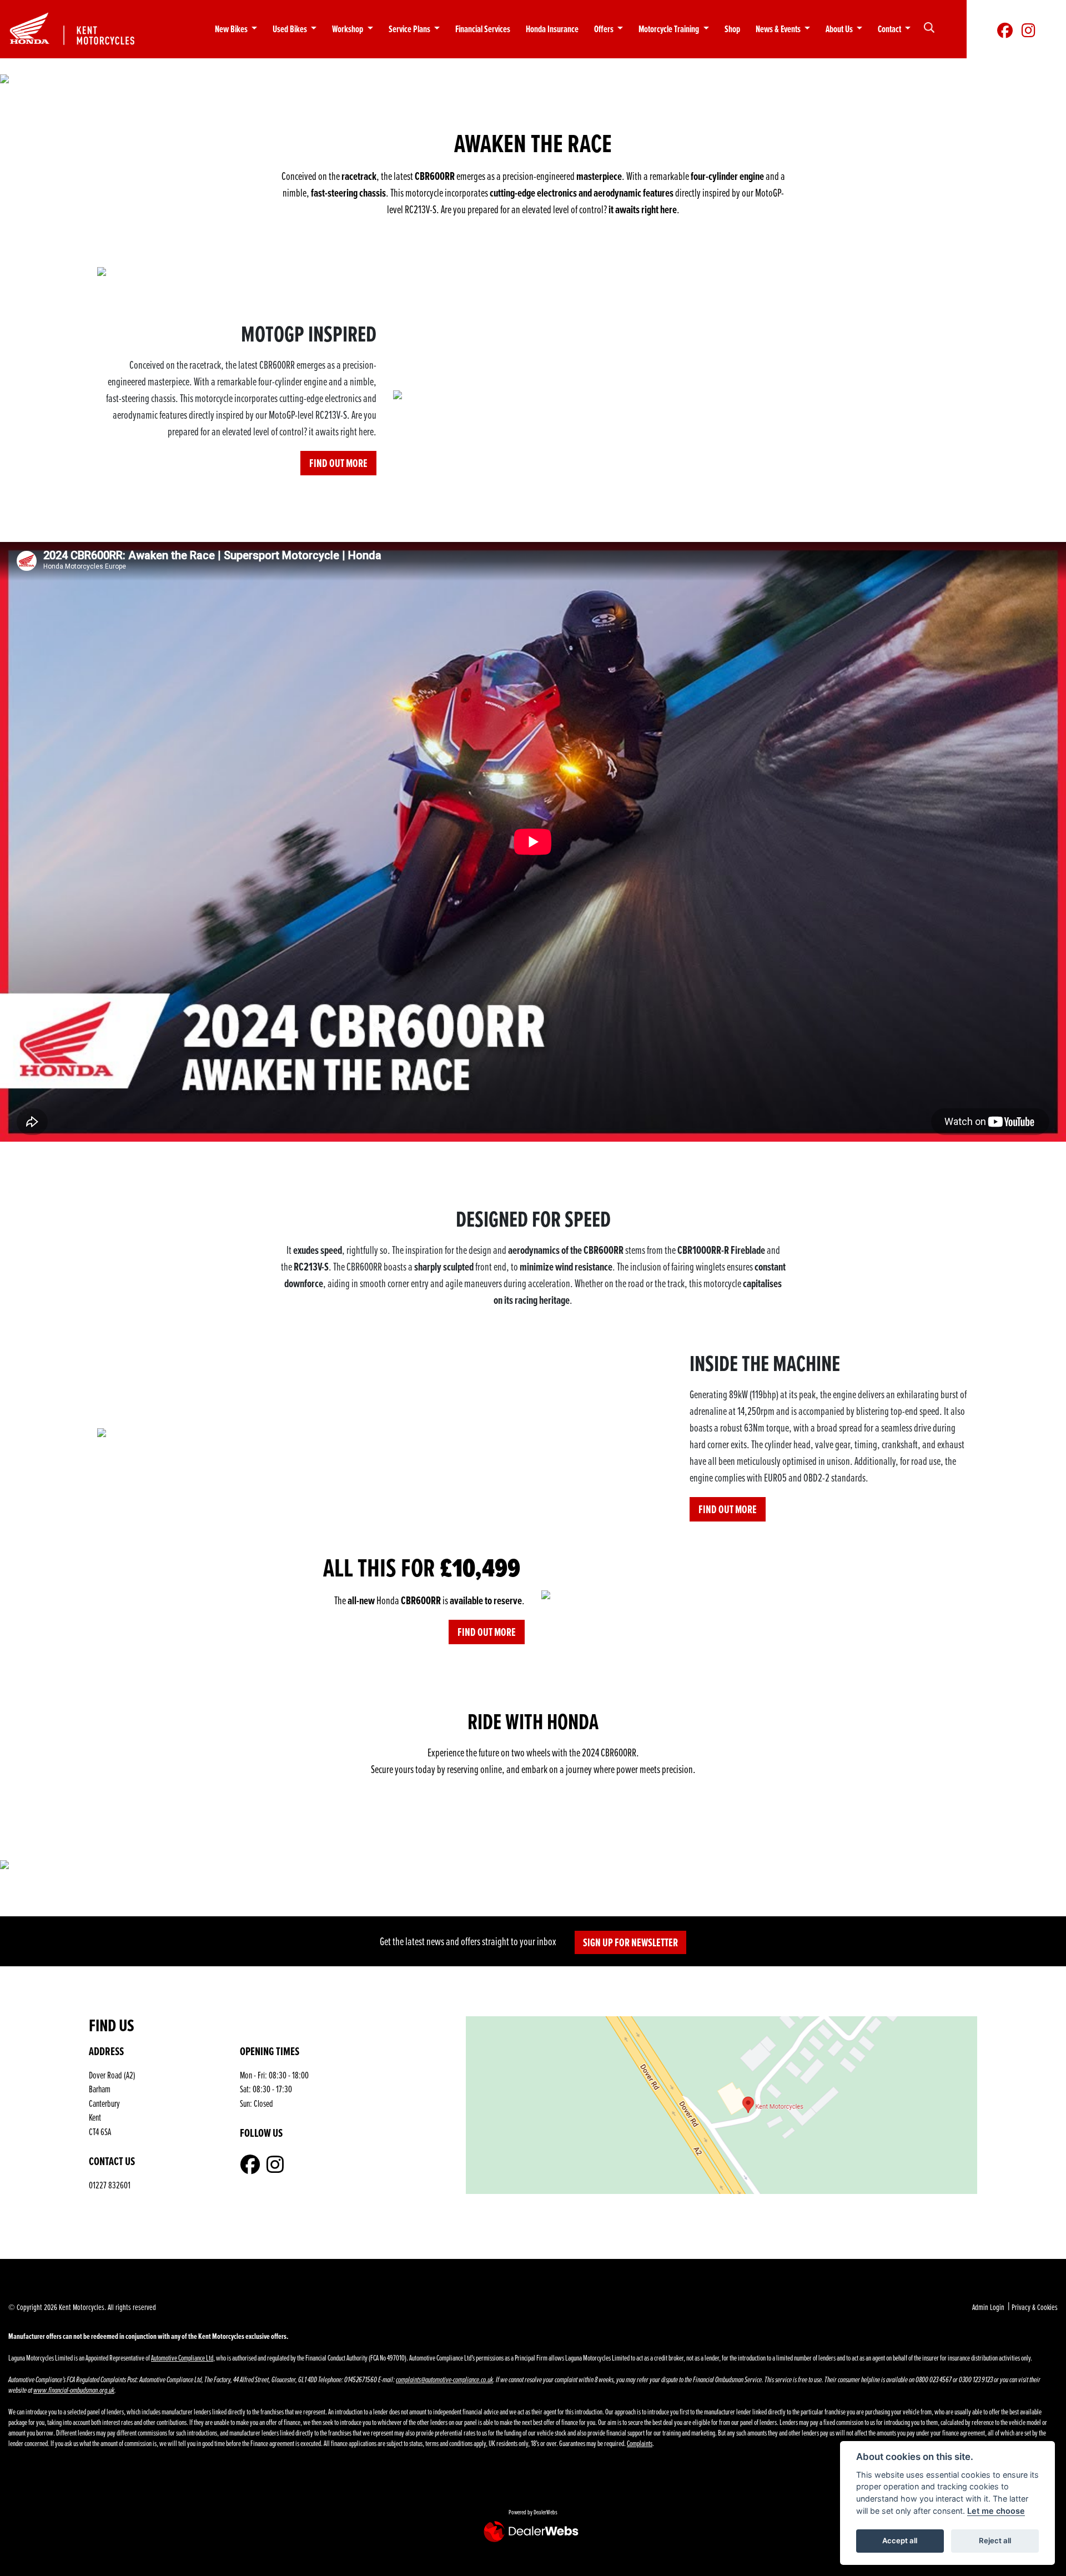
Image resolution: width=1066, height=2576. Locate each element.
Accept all (900, 2540)
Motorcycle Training (670, 29)
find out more (338, 463)
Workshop (348, 29)
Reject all (995, 2540)
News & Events (779, 29)
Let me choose (996, 2511)
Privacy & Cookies (1035, 2307)
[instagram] (1029, 29)
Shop (732, 29)
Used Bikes (291, 29)
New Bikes (232, 29)
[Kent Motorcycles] (82, 27)
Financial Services (483, 29)
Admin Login (988, 2307)
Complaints (640, 2443)
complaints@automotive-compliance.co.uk (444, 2380)
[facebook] (1005, 29)
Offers (605, 29)
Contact (890, 29)
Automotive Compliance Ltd (182, 2357)
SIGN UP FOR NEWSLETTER (630, 1942)
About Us (840, 29)
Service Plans (410, 29)
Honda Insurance (552, 29)
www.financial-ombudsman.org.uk (74, 2390)
